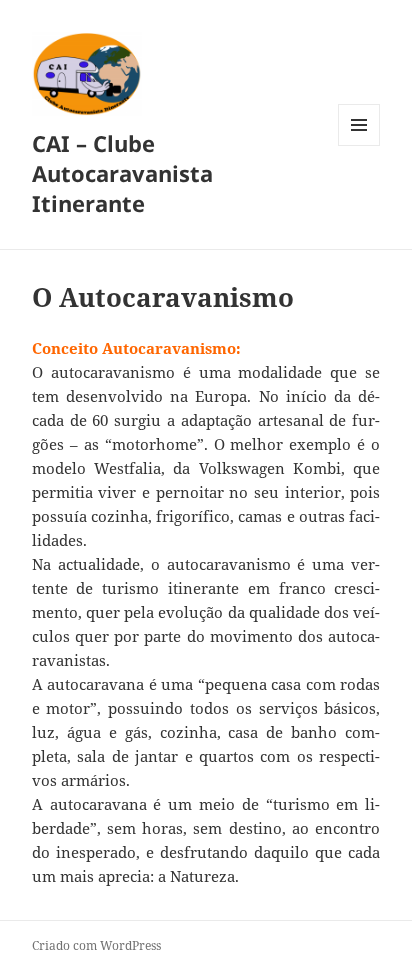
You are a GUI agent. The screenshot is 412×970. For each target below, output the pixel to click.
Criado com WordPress (96, 945)
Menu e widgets (359, 145)
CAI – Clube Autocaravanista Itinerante (122, 173)
